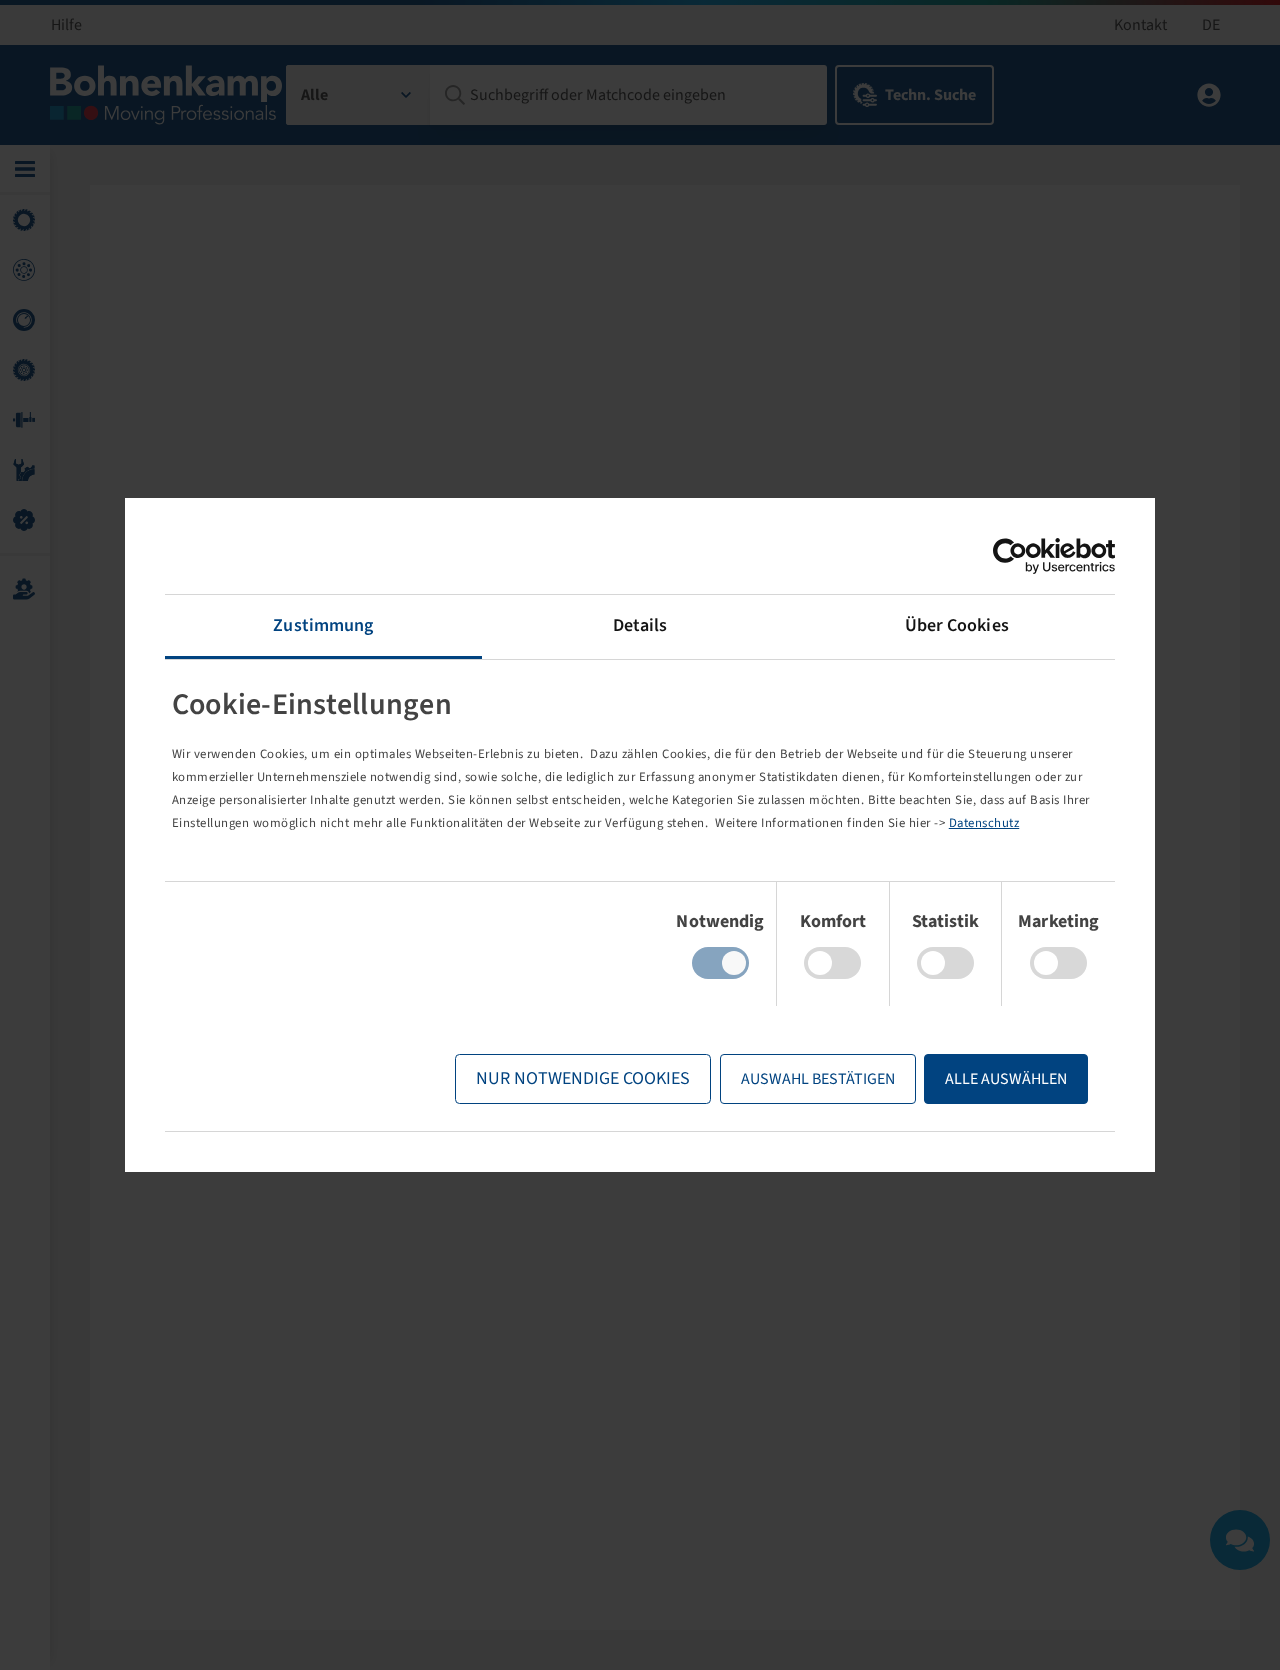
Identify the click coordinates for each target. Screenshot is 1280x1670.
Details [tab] (640, 625)
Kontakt (1140, 25)
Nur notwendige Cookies (583, 1078)
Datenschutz (984, 823)
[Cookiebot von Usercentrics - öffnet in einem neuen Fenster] (1027, 556)
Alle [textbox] (314, 95)
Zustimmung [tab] (323, 625)
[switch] (832, 963)
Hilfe (66, 25)
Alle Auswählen (1006, 1079)
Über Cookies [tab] (957, 625)
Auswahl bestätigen (818, 1079)
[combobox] (358, 95)
